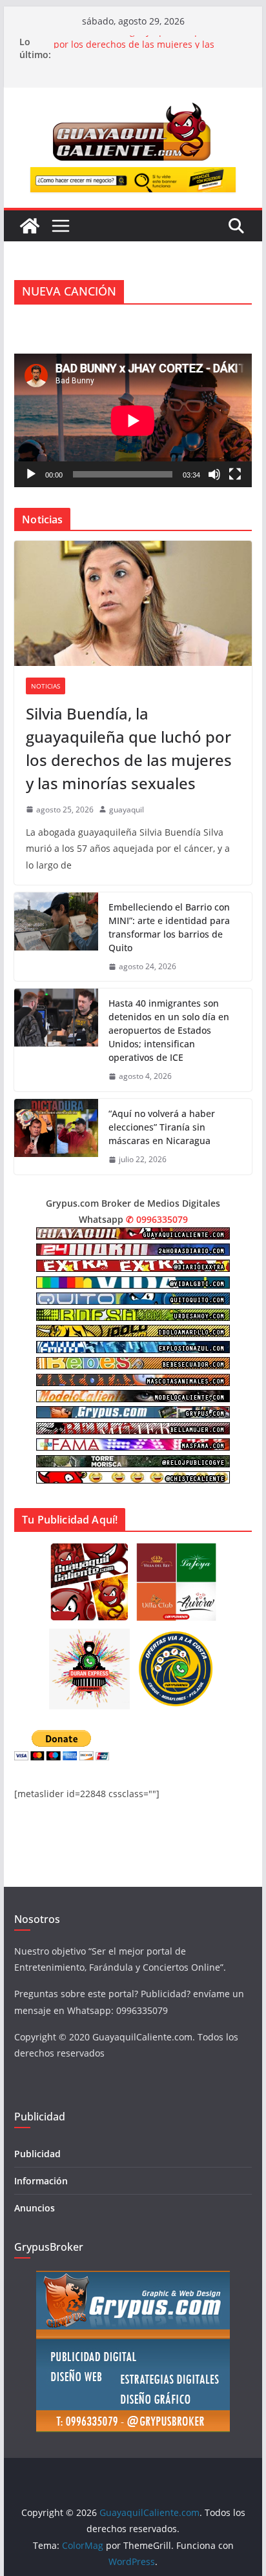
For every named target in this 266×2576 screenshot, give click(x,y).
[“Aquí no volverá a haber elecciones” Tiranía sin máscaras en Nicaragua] (56, 1137)
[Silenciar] (214, 474)
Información (41, 2181)
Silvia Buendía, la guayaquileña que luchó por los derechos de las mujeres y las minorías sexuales (129, 748)
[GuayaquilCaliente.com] (30, 226)
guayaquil (127, 810)
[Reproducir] (31, 474)
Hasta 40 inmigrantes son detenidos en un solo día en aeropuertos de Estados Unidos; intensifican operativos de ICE (169, 1030)
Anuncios (35, 2208)
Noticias (46, 686)
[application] (133, 420)
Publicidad (37, 2154)
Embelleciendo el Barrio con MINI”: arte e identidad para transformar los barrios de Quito (169, 927)
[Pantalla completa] (235, 474)
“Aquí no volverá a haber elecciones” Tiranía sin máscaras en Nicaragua (162, 1127)
